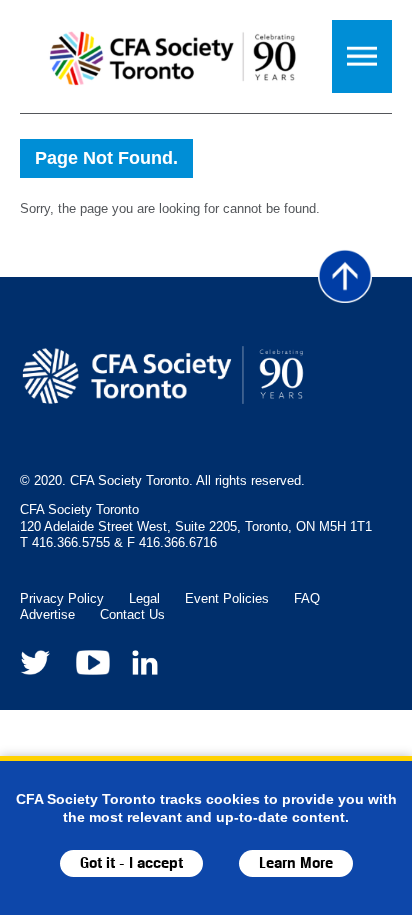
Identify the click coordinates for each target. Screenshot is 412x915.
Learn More (296, 863)
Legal (144, 598)
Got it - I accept (131, 863)
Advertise (47, 614)
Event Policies (227, 598)
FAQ (307, 598)
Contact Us (132, 614)
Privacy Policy (62, 598)
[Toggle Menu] (362, 56)
